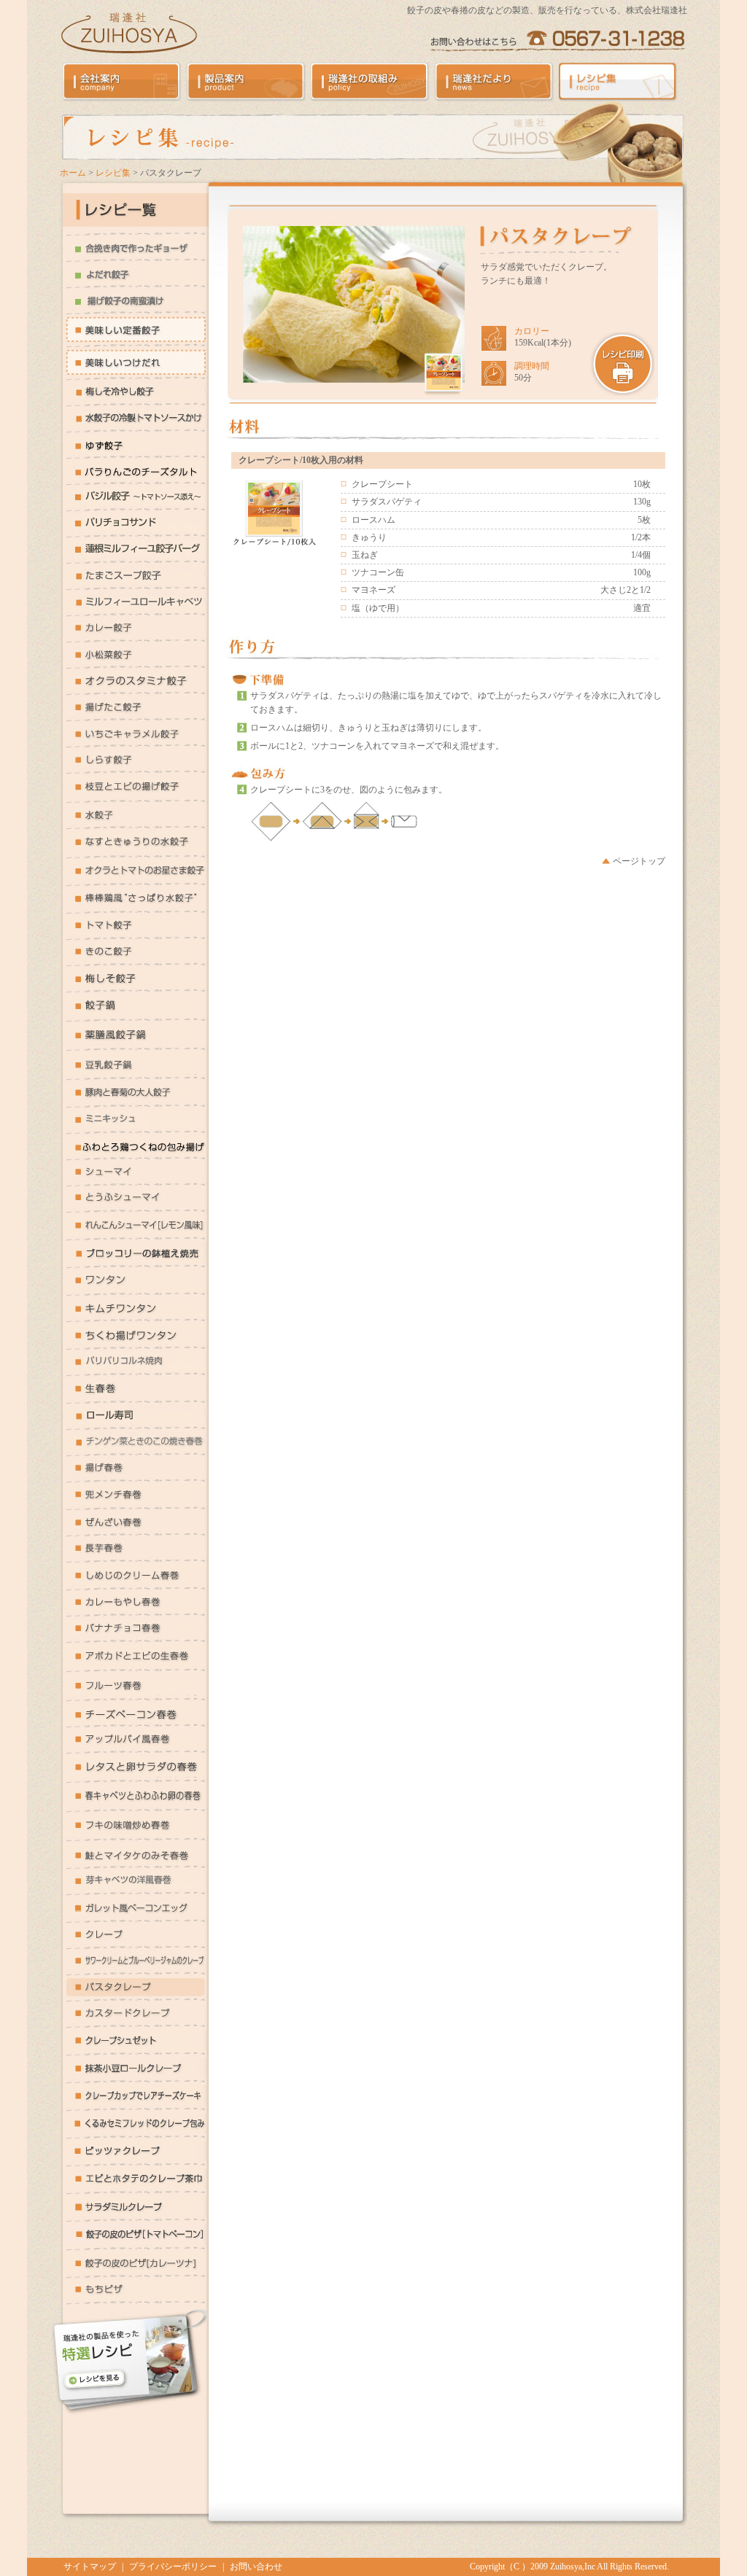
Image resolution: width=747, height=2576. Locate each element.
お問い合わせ (256, 2567)
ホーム (73, 173)
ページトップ (639, 861)
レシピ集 (113, 173)
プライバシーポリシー (173, 2567)
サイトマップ (90, 2567)
